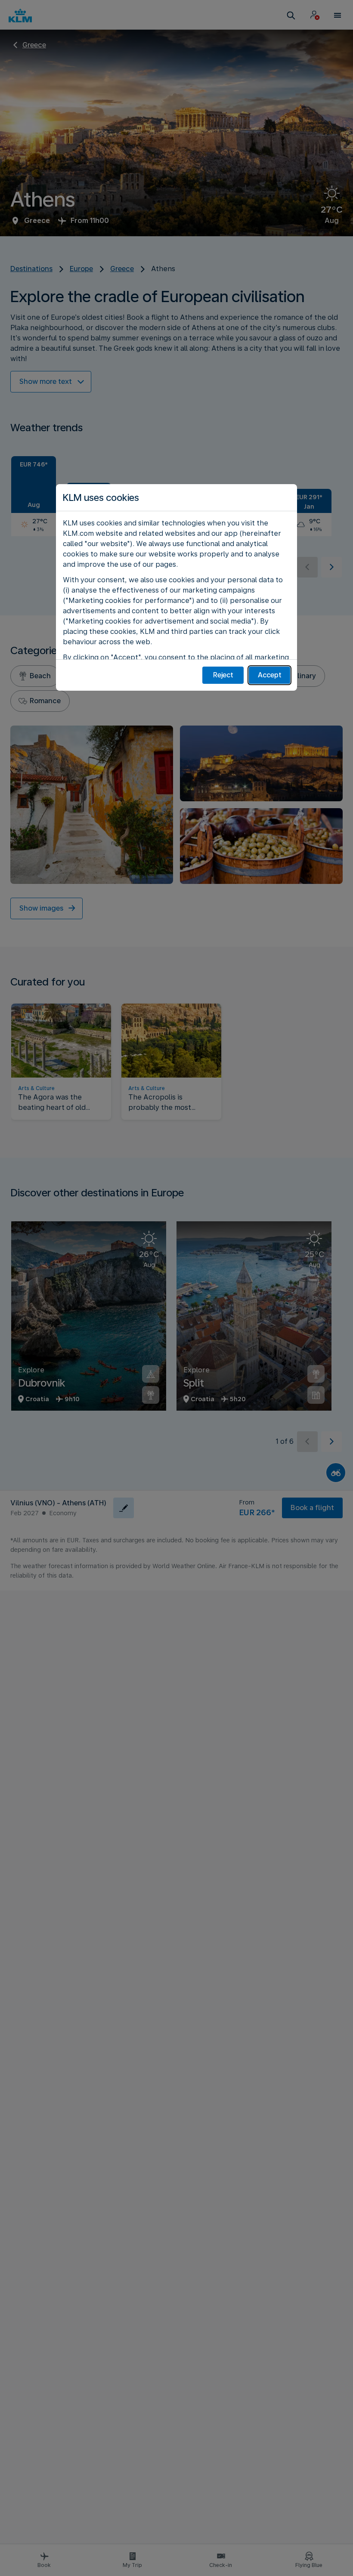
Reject (223, 675)
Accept (270, 675)
